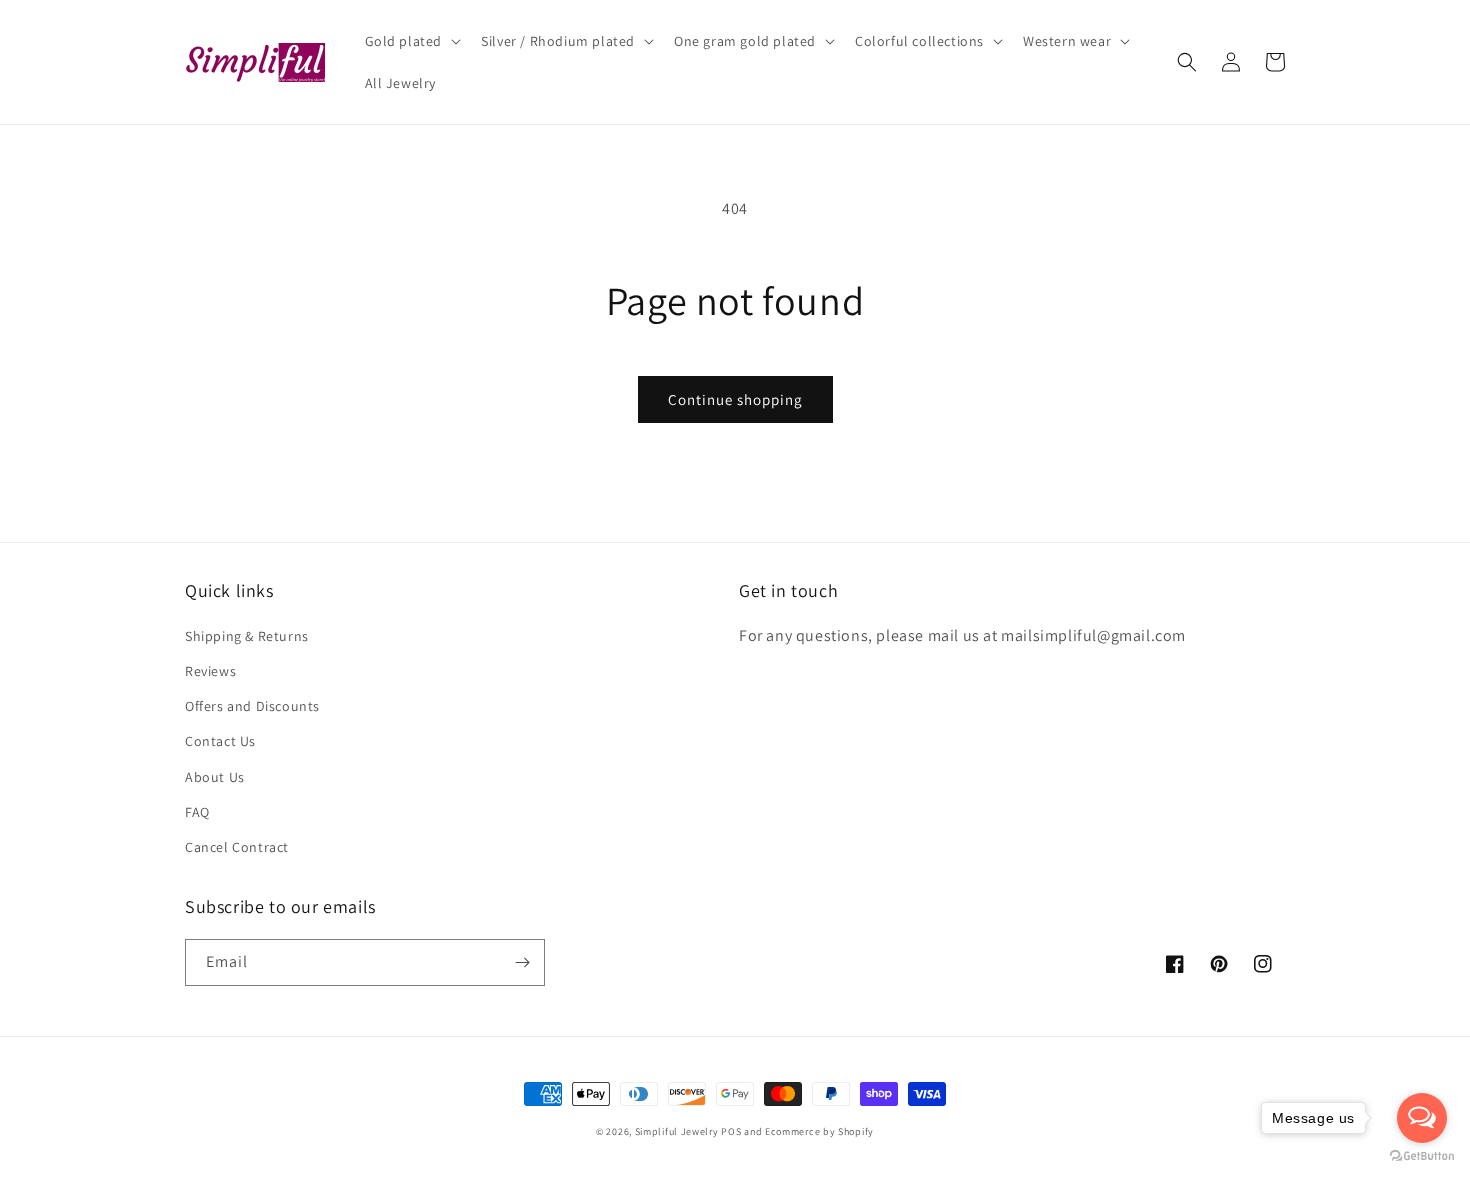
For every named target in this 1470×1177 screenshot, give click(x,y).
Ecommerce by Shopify (819, 1131)
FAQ (197, 812)
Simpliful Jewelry (677, 1131)
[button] (411, 41)
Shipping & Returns (247, 636)
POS (731, 1131)
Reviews (210, 671)
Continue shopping (735, 399)
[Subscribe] (522, 962)
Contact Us (220, 741)
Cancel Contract (237, 847)
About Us (215, 777)
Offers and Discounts (252, 706)
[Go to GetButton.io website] (1422, 1156)
